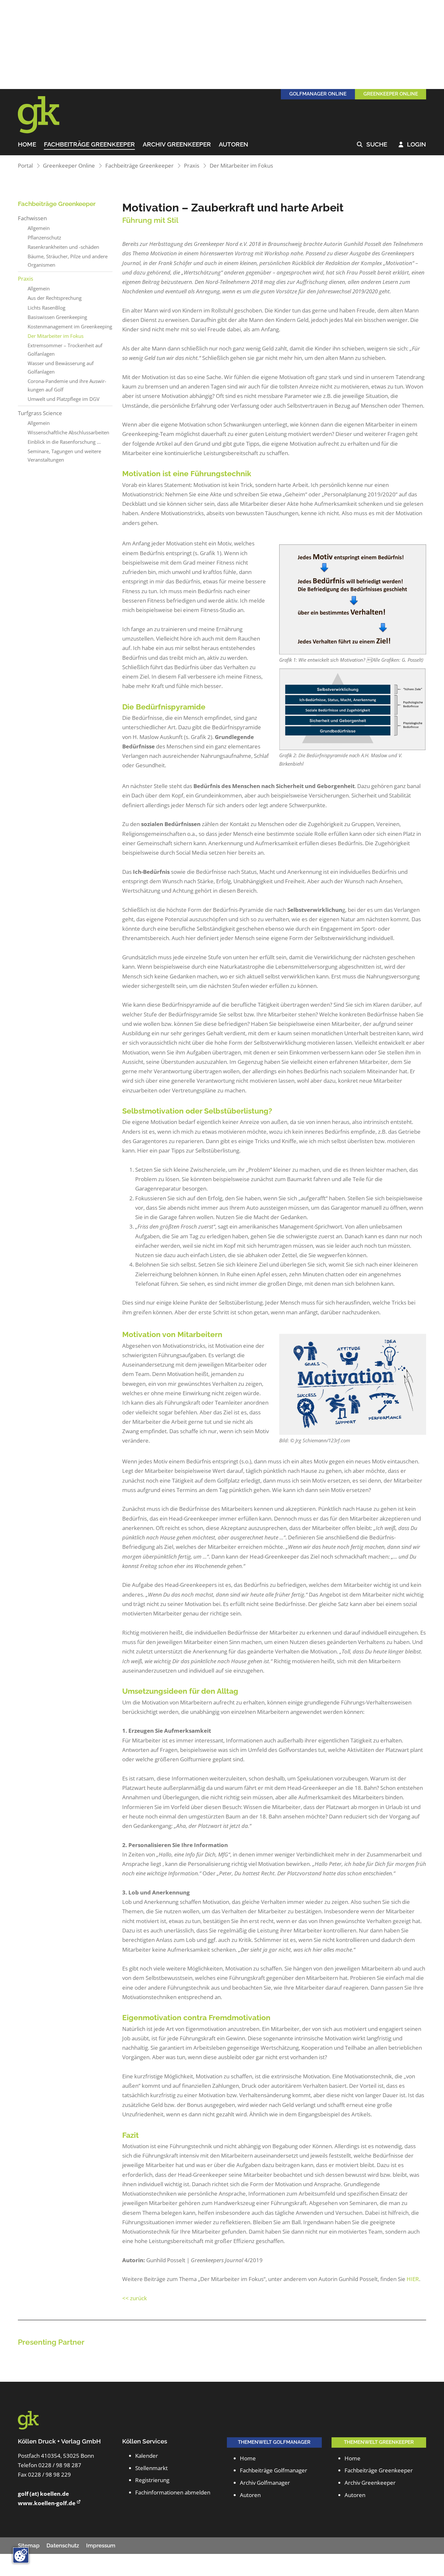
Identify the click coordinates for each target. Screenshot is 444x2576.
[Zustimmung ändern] (21, 2555)
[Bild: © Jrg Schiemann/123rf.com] (353, 1384)
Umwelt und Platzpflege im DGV (64, 399)
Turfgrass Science (40, 413)
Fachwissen (32, 218)
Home (27, 145)
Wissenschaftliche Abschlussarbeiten (68, 432)
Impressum (101, 2545)
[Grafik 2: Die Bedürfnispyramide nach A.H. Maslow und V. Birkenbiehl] (353, 709)
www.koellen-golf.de (47, 2503)
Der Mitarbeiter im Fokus (241, 166)
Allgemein (39, 228)
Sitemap (29, 2545)
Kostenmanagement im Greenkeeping (70, 326)
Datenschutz (63, 2545)
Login (412, 145)
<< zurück (135, 2298)
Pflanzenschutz (44, 237)
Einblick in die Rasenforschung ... (64, 442)
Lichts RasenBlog (46, 308)
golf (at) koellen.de (43, 2494)
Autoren (234, 145)
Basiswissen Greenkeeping (57, 317)
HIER (413, 2279)
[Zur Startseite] (47, 115)
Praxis (192, 166)
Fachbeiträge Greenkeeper (89, 145)
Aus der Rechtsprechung (55, 298)
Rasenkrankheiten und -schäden (63, 247)
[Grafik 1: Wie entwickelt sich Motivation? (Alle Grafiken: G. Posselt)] (353, 599)
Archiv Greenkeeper (177, 145)
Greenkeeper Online (69, 166)
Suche (372, 145)
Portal (25, 166)
